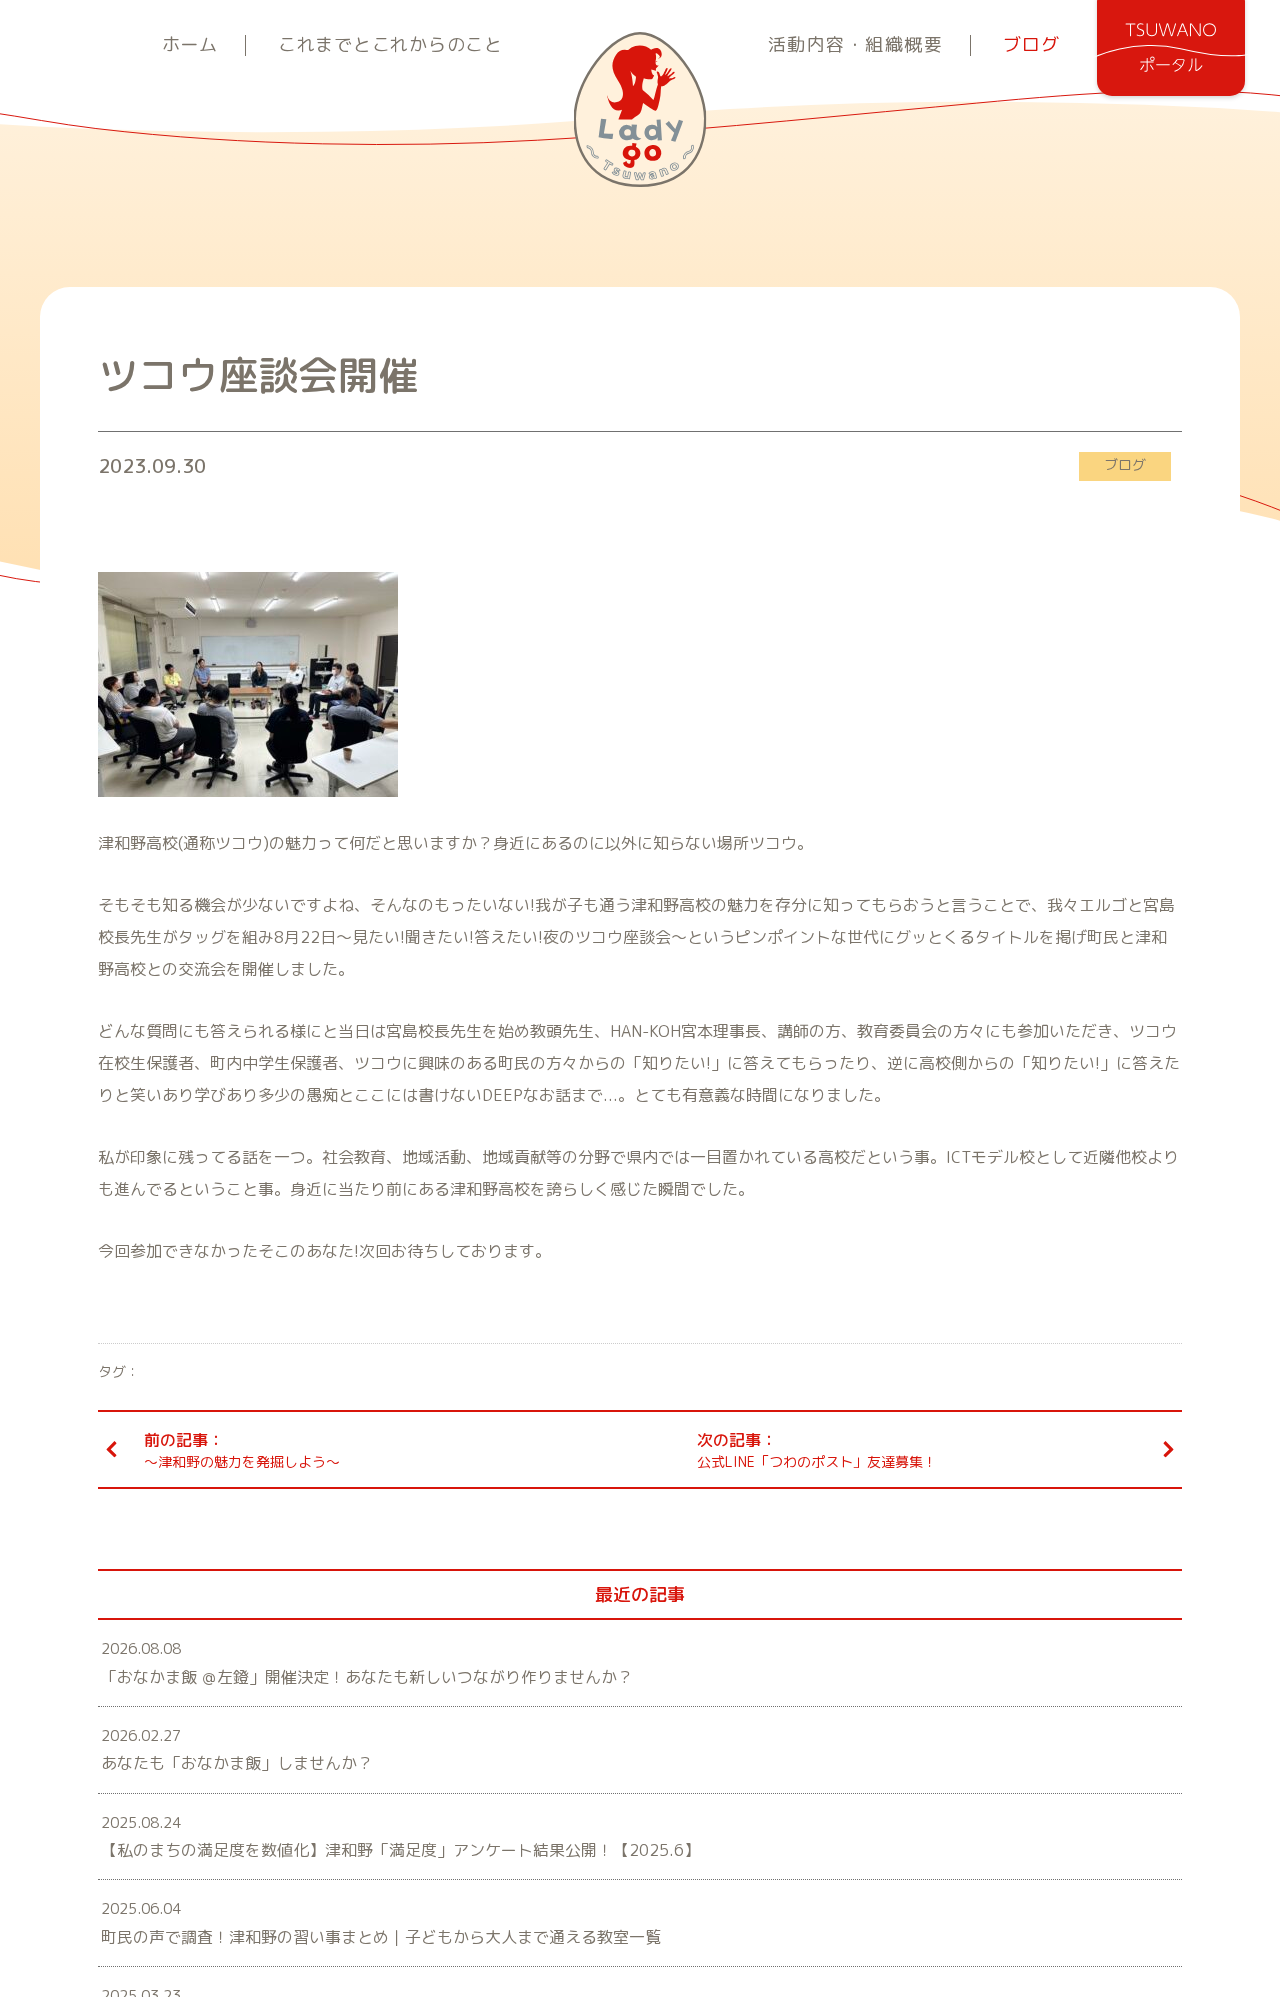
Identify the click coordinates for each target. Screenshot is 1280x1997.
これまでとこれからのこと (390, 45)
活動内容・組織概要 (856, 45)
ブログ (1031, 45)
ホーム (190, 45)
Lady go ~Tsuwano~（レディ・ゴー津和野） (640, 109)
